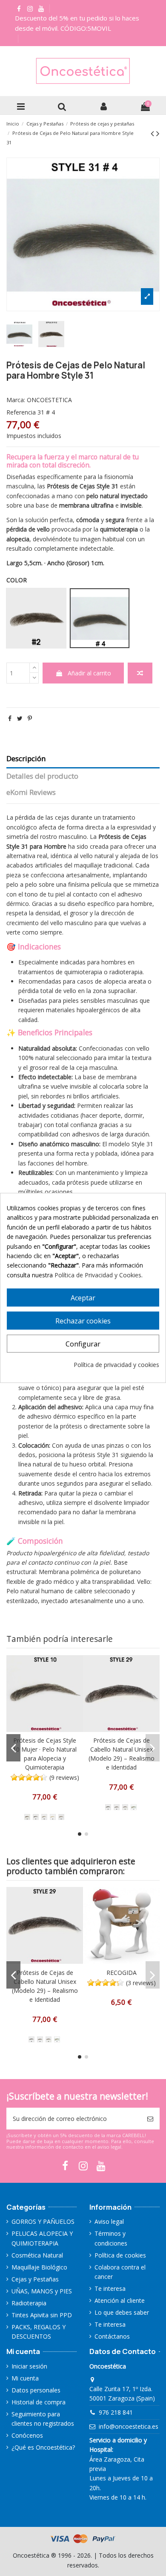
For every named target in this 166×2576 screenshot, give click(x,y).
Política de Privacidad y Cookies (98, 1275)
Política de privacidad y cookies (116, 1365)
